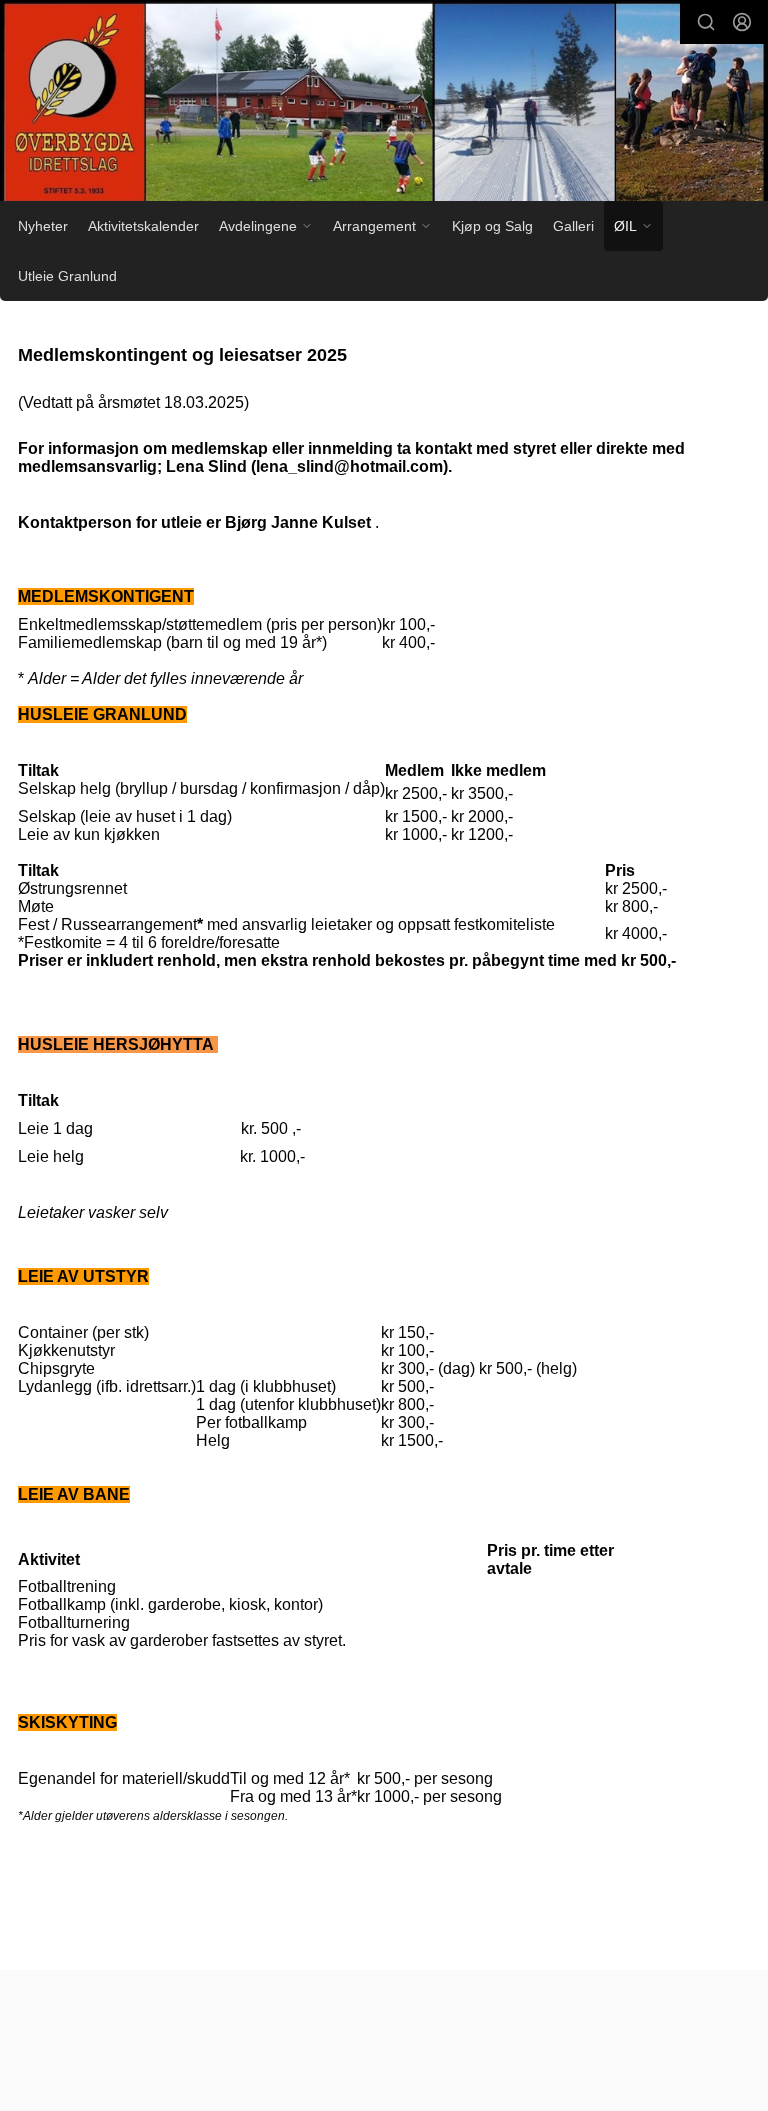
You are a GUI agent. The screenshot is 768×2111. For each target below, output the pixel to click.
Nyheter (43, 226)
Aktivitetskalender (143, 226)
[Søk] (706, 22)
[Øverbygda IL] (384, 103)
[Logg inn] (742, 22)
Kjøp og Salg (492, 226)
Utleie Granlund (67, 276)
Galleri (573, 226)
